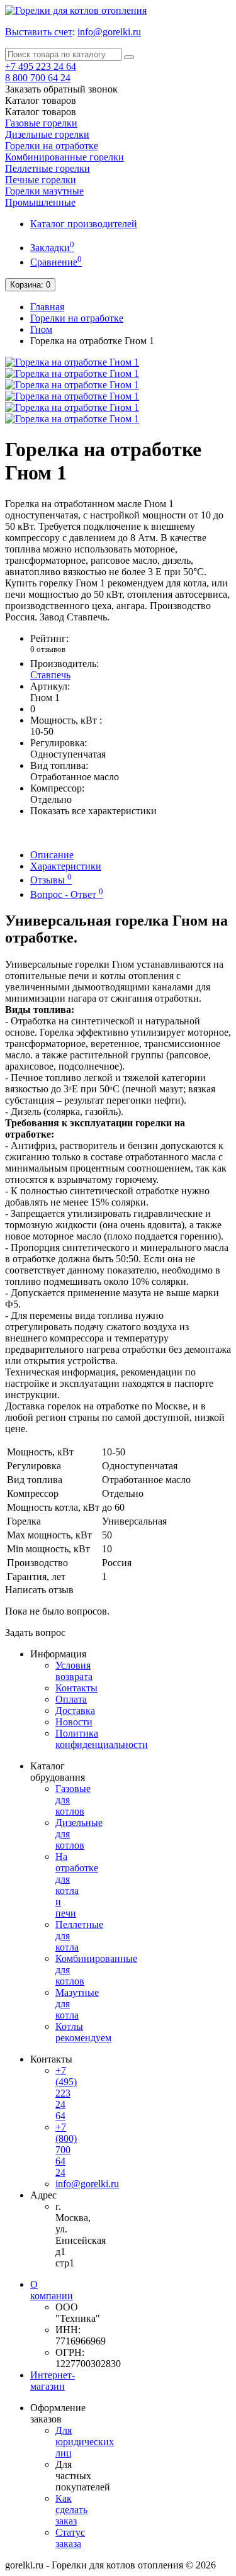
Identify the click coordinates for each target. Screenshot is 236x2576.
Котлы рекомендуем (83, 2032)
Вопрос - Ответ (67, 894)
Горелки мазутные (44, 191)
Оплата (71, 1699)
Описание (52, 855)
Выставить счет (39, 32)
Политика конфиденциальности (102, 1739)
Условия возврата (74, 1671)
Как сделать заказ (71, 2510)
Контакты (76, 1688)
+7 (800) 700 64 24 (66, 2150)
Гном (41, 329)
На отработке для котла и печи (77, 1885)
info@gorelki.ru (109, 32)
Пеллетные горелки (48, 168)
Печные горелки (41, 180)
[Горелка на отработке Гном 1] (72, 362)
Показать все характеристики (93, 811)
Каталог (41, 112)
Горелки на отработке (52, 146)
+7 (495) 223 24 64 (66, 2093)
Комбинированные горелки (65, 157)
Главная (47, 307)
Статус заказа (70, 2538)
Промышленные (40, 202)
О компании (52, 2290)
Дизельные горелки (47, 134)
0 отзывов (48, 649)
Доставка (75, 1711)
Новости (74, 1722)
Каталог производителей (84, 224)
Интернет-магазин (53, 2381)
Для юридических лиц (85, 2442)
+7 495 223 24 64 (41, 66)
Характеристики (66, 866)
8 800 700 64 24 (38, 78)
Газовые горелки (41, 123)
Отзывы (51, 880)
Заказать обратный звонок (61, 89)
